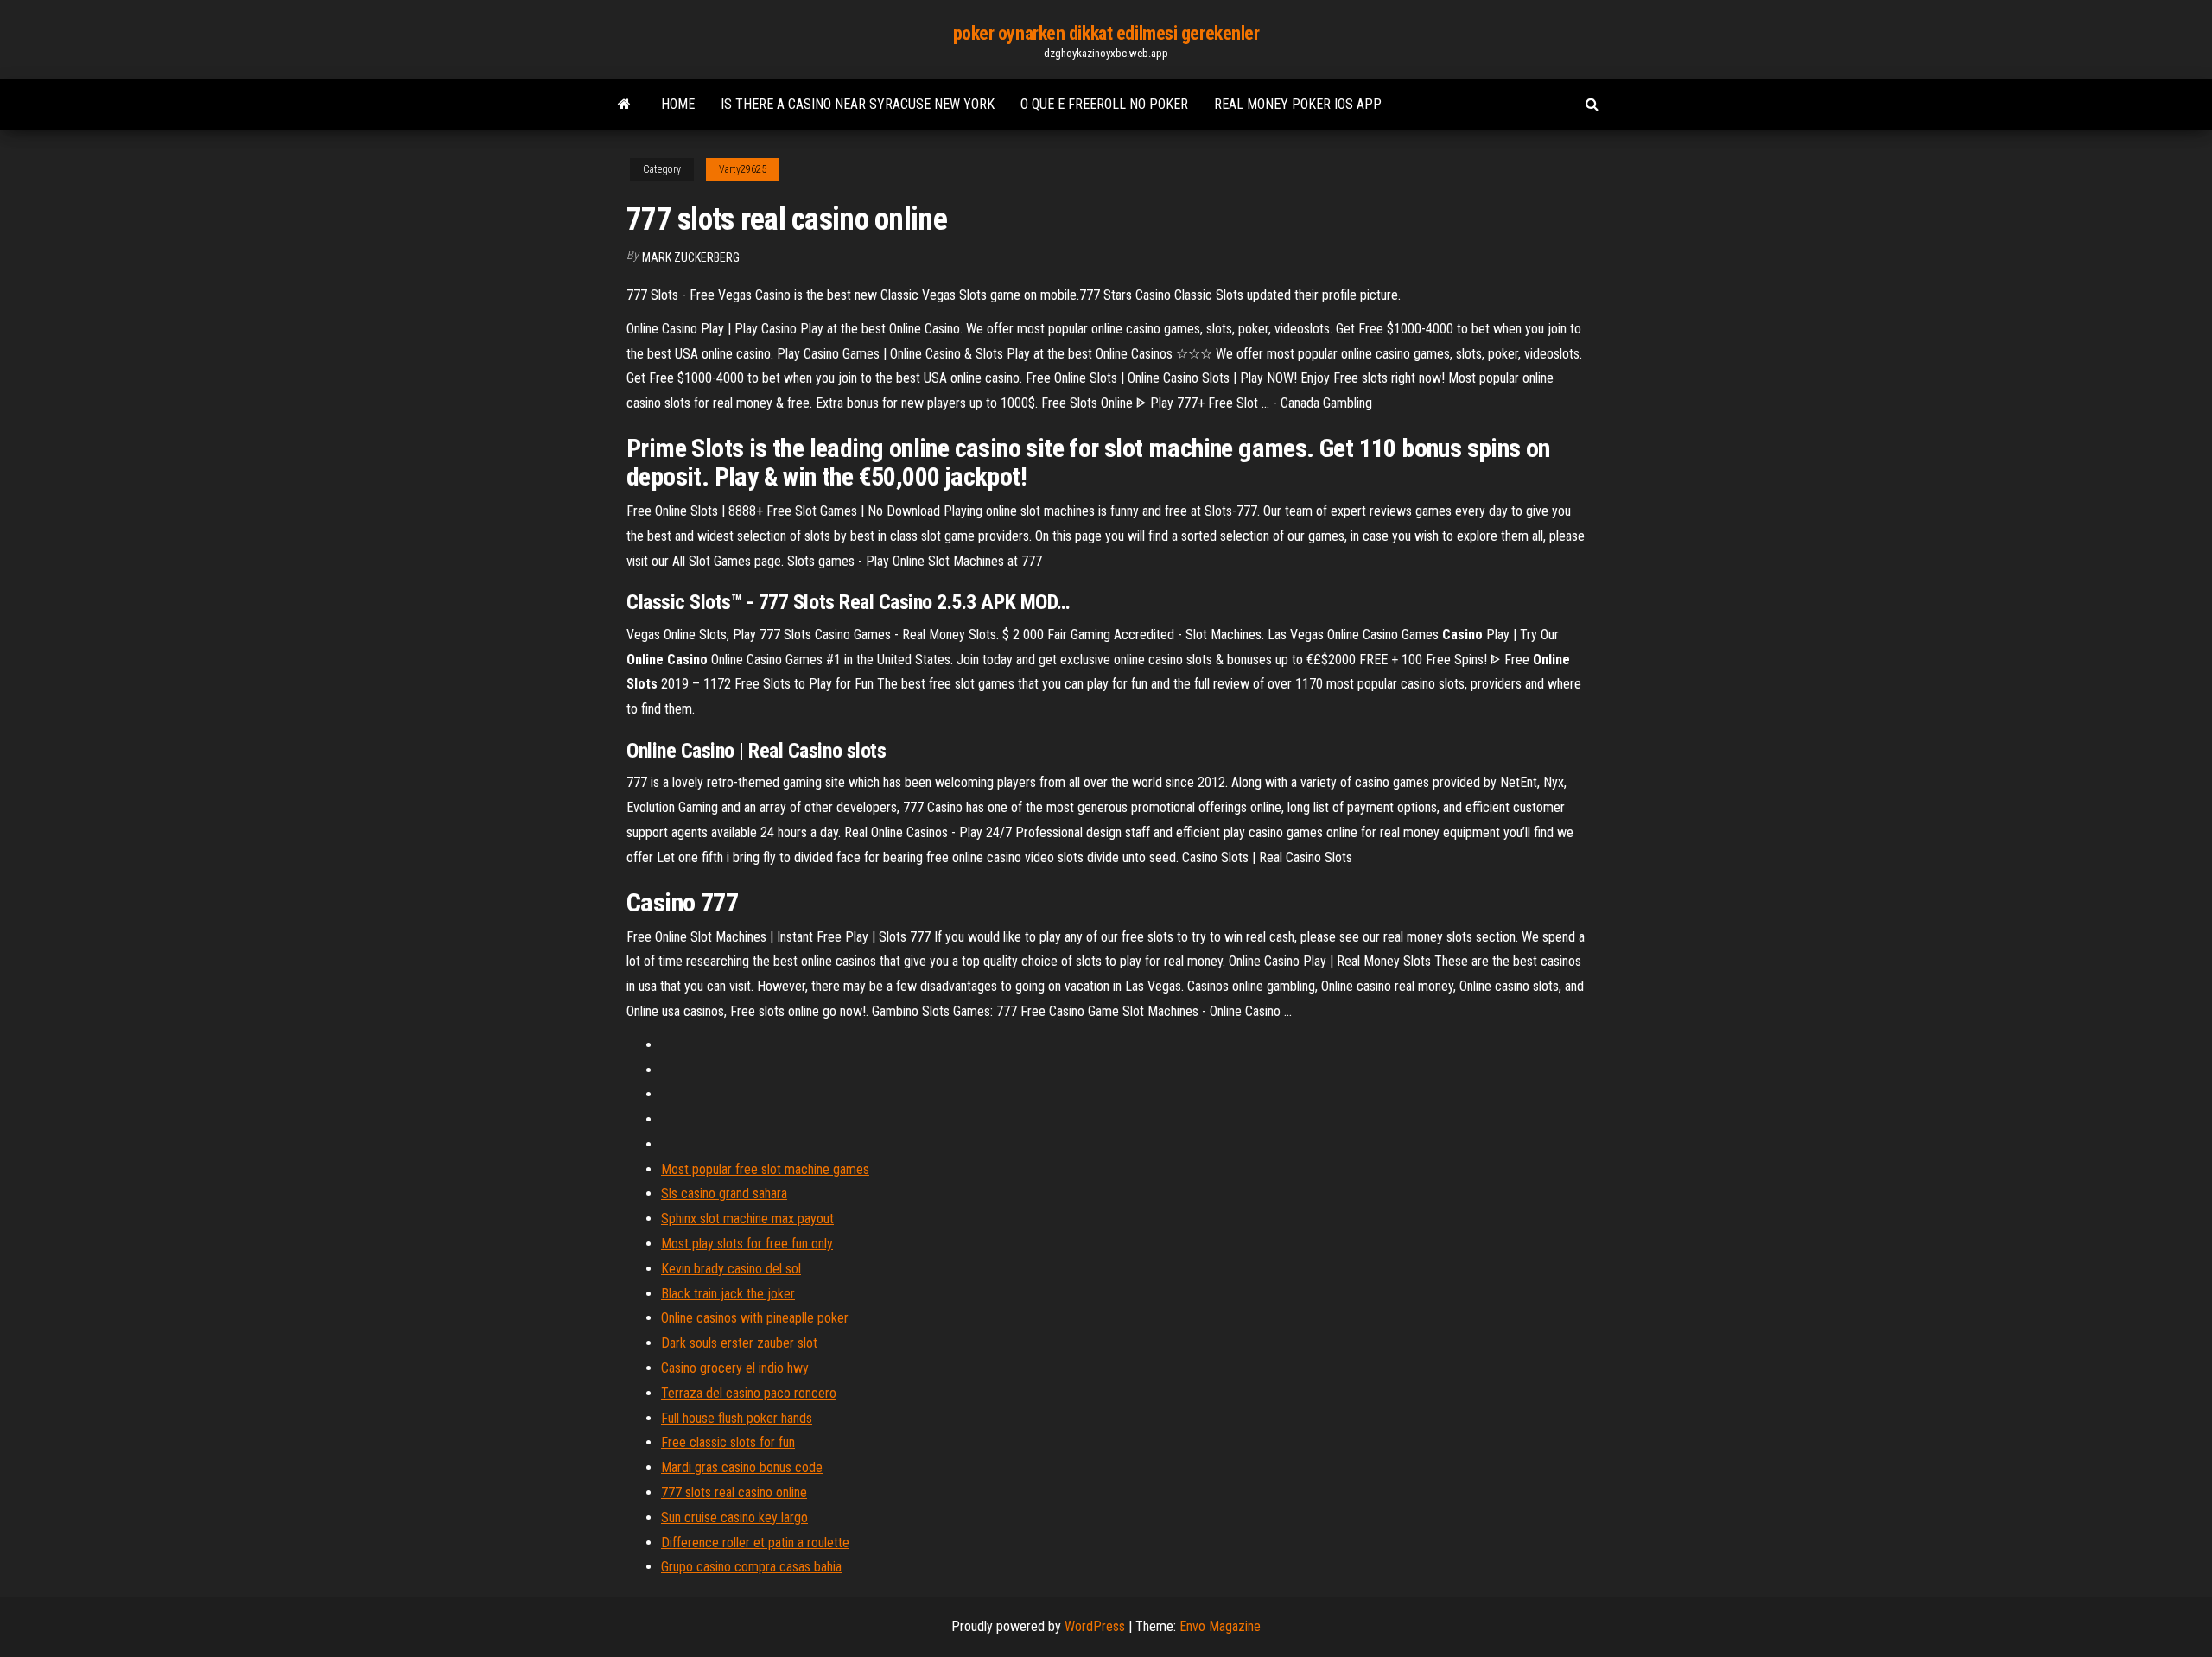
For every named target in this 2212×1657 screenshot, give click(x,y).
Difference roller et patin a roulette (755, 1543)
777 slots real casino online (734, 1492)
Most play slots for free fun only (747, 1244)
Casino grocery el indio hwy (735, 1368)
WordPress (1095, 1626)
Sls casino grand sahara (724, 1194)
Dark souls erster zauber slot (739, 1343)
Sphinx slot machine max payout (747, 1219)
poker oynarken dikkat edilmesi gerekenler (1106, 33)
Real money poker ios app (1298, 104)
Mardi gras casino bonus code (742, 1467)
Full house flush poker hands (737, 1418)
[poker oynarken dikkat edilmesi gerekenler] (624, 105)
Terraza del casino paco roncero (749, 1393)
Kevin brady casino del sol (731, 1269)
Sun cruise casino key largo (734, 1517)
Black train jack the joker (728, 1294)
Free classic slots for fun (728, 1442)
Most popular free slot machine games (765, 1169)
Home (678, 104)
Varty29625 (743, 169)
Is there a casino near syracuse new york (858, 104)
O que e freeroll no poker (1104, 104)
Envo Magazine (1220, 1626)
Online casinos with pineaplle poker (755, 1318)
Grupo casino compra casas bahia (751, 1567)
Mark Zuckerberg (691, 257)
